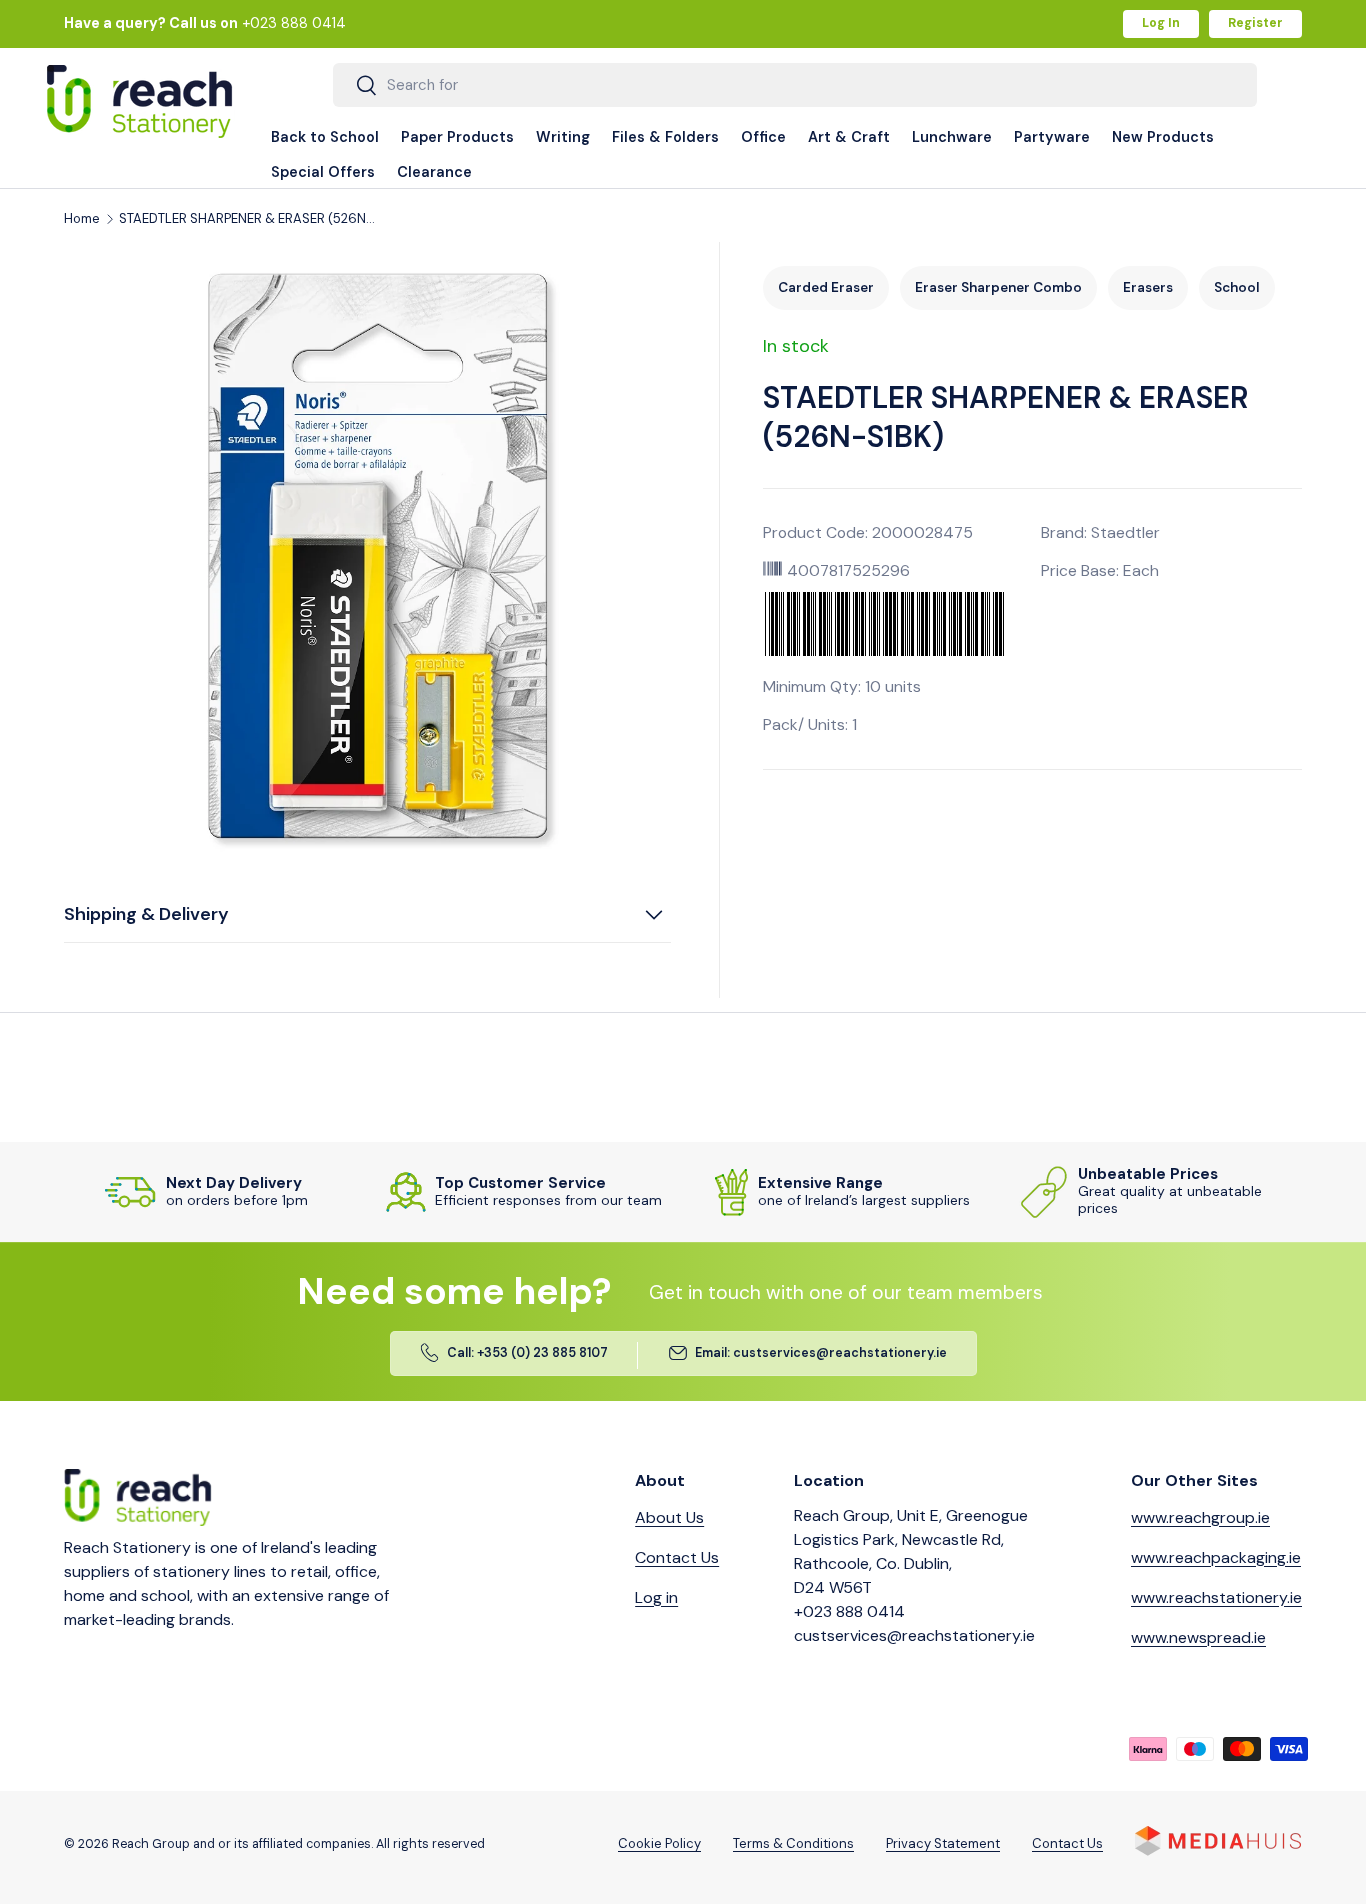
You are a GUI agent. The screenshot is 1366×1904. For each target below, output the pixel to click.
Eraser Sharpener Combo (998, 287)
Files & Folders (665, 137)
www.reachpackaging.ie (1216, 1557)
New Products (1163, 137)
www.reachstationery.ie (1216, 1597)
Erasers (1148, 287)
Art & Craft (849, 137)
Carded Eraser (826, 287)
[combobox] (795, 85)
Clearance (434, 172)
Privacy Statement (943, 1842)
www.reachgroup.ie (1200, 1517)
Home (82, 219)
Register (1255, 23)
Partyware (1052, 137)
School (1237, 287)
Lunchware (952, 137)
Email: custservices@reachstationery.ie (821, 1354)
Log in (656, 1597)
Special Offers (323, 172)
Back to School (325, 137)
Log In (1161, 23)
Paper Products (457, 137)
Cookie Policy (659, 1842)
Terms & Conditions (793, 1842)
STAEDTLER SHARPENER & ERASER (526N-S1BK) (249, 219)
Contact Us (677, 1557)
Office (763, 137)
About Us (669, 1517)
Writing (563, 137)
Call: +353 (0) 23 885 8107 (527, 1354)
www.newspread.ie (1198, 1637)
